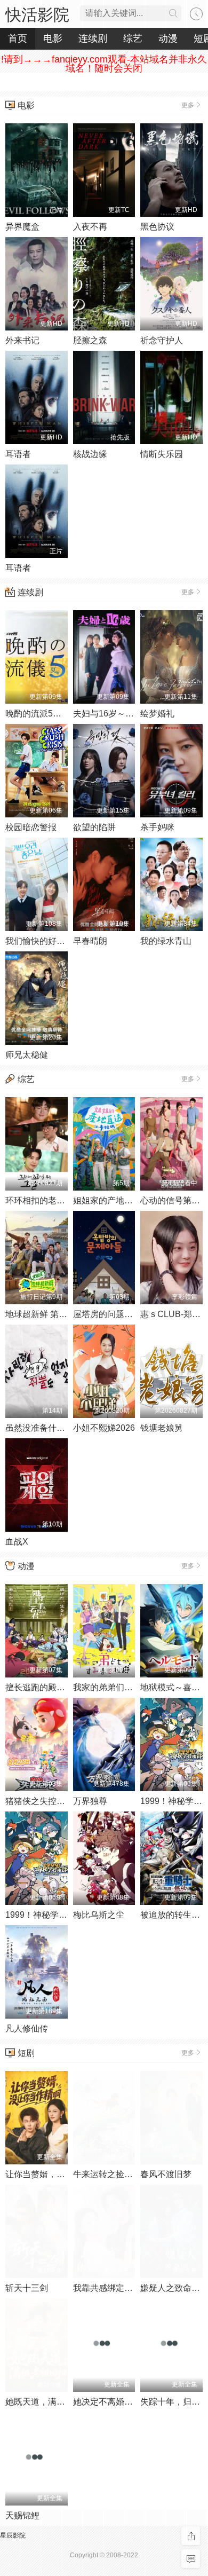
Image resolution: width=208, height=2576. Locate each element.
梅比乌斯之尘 (99, 1915)
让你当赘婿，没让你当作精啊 (61, 2174)
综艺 (26, 1079)
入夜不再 (90, 227)
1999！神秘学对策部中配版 (58, 1915)
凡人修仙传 (27, 2028)
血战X (17, 1542)
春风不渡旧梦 (166, 2174)
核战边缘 (90, 454)
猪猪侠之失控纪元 (39, 1801)
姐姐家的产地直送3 (110, 1200)
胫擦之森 (90, 340)
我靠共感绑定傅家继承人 (120, 2288)
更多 (188, 105)
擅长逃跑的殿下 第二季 (49, 1687)
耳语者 (18, 454)
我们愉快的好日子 (39, 941)
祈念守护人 (162, 340)
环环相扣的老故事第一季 (52, 1200)
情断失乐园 (162, 454)
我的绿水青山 (166, 941)
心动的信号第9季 (173, 1200)
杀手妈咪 (157, 827)
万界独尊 (90, 1801)
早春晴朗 (90, 941)
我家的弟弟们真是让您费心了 (129, 1687)
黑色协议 (157, 227)
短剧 (26, 2053)
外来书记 (22, 340)
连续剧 (30, 592)
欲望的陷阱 (94, 827)
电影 (26, 105)
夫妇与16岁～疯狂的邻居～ (125, 714)
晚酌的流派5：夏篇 (42, 714)
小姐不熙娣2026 (104, 1428)
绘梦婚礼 (157, 714)
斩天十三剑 (27, 2288)
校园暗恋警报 (31, 827)
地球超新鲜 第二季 (41, 1314)
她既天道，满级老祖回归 (52, 2402)
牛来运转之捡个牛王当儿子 (124, 2174)
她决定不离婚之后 (107, 2402)
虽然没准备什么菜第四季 (52, 1428)
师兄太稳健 (27, 1055)
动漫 (26, 1566)
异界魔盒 (22, 227)
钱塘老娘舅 (162, 1428)
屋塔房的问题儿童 (107, 1314)
